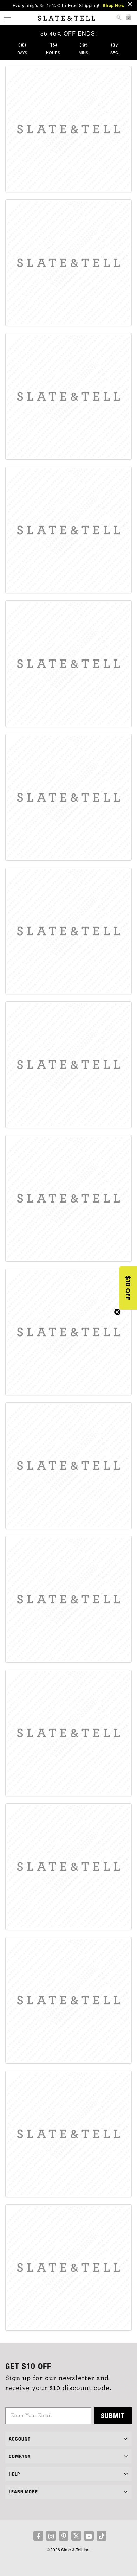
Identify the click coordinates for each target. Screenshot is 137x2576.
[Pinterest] (64, 2536)
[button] (128, 1288)
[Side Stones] (68, 1332)
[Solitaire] (68, 664)
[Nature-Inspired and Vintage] (68, 1733)
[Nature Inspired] (68, 1867)
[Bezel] (68, 931)
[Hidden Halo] (68, 530)
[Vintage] (68, 1599)
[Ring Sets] (68, 2000)
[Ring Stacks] (68, 2268)
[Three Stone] (68, 1198)
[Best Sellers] (68, 129)
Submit (113, 2415)
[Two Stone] (68, 1065)
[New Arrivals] (68, 263)
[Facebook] (38, 2536)
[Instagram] (51, 2536)
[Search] (119, 18)
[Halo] (68, 396)
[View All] (68, 2134)
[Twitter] (76, 2536)
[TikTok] (102, 2536)
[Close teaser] (117, 1312)
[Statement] (68, 1466)
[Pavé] (68, 797)
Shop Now (113, 5)
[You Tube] (89, 2536)
